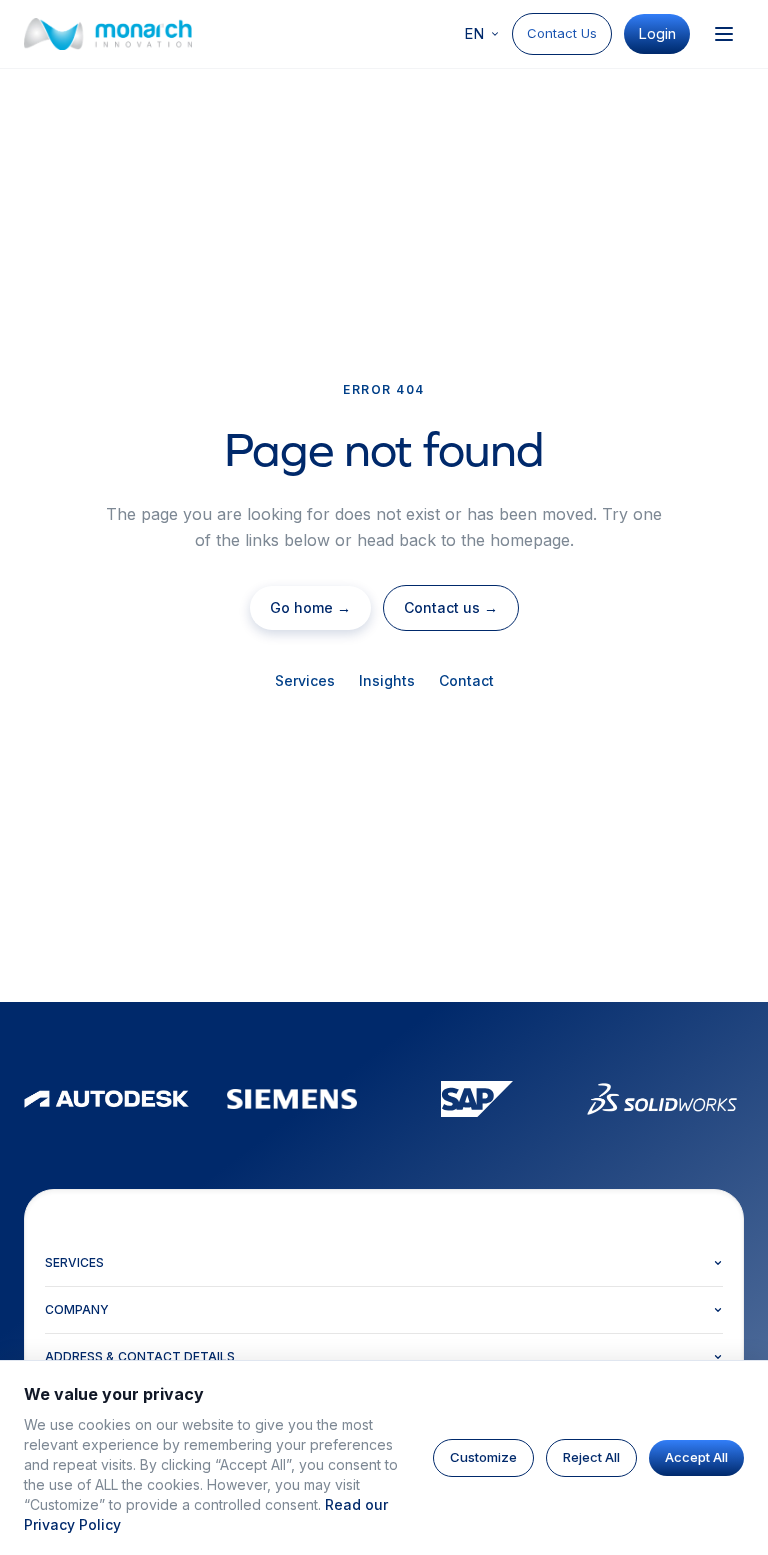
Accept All (696, 1457)
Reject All (591, 1457)
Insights (387, 680)
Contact (466, 680)
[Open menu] (724, 34)
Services (305, 680)
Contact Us (562, 33)
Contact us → (451, 607)
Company (77, 1309)
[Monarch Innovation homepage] (108, 34)
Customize (483, 1457)
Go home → (310, 607)
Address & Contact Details (140, 1356)
